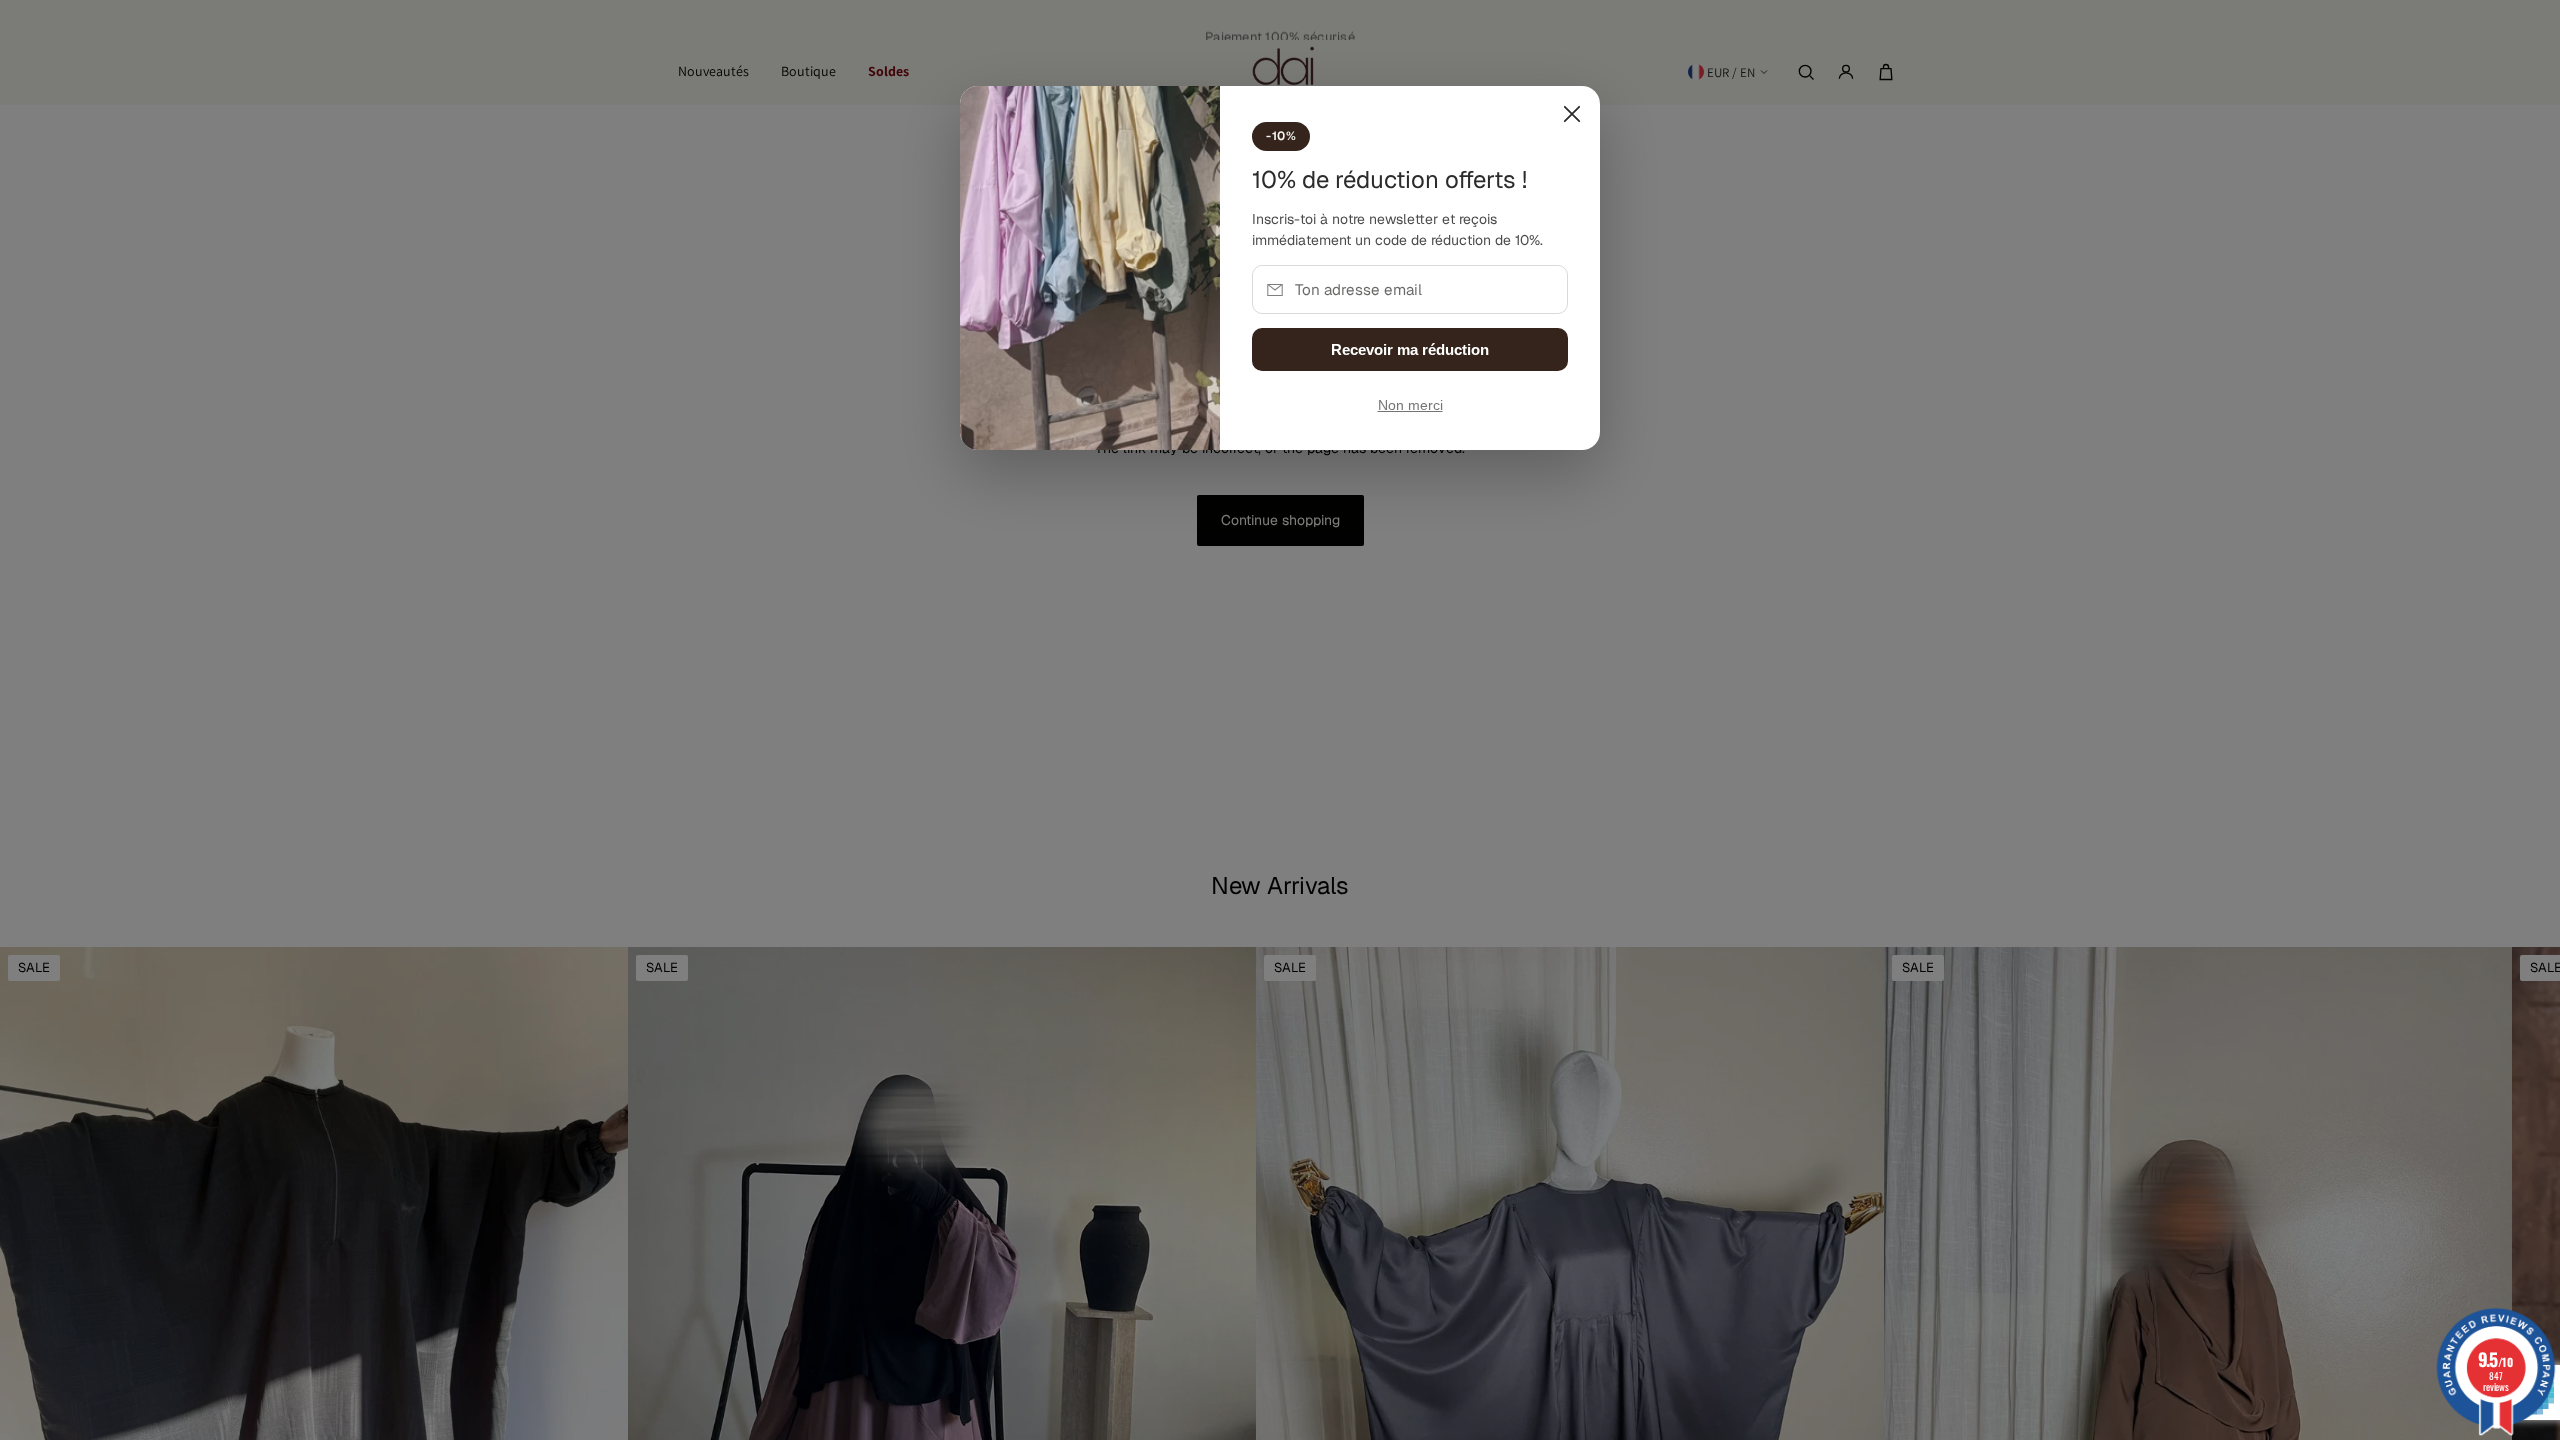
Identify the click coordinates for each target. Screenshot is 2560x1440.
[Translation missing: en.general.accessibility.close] (1572, 114)
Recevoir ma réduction (1410, 349)
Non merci (1410, 405)
